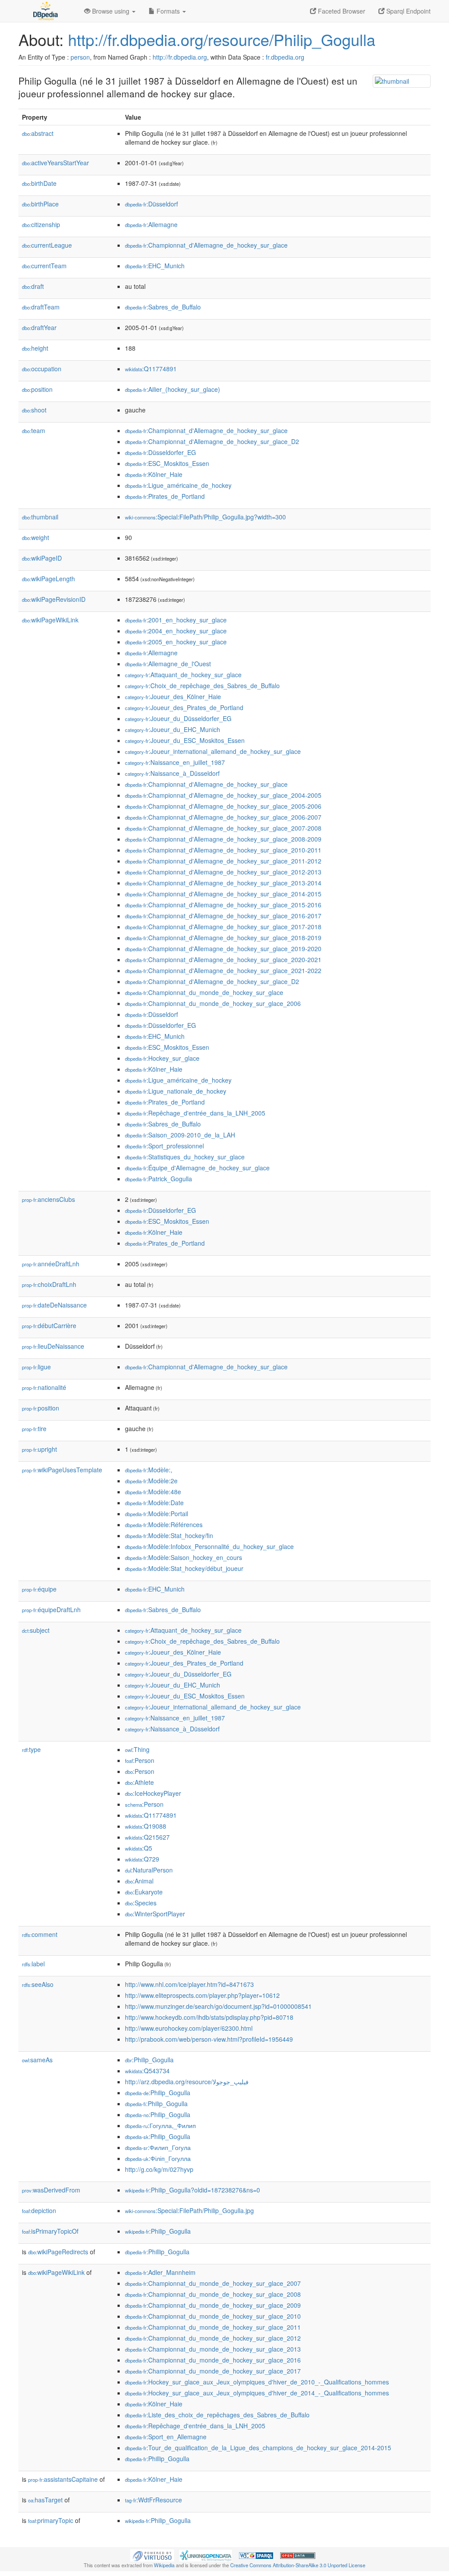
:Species (141, 1903)
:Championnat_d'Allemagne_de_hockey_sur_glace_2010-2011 (223, 850)
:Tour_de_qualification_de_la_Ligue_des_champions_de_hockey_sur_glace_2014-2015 (258, 2448)
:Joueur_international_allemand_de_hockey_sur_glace (213, 751)
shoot (34, 410)
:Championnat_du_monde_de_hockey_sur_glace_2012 (213, 2338)
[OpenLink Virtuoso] (152, 2555)
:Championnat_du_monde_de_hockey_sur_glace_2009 (213, 2305)
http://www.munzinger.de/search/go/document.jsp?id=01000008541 (218, 2006)
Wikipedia (164, 2565)
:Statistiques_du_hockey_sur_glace (185, 1157)
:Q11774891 (151, 369)
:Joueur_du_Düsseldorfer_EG (178, 718)
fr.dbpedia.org (285, 57)
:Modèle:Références (164, 1524)
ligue (36, 1367)
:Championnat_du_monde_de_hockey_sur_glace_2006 (213, 1003)
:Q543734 (147, 2071)
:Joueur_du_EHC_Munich (173, 729)
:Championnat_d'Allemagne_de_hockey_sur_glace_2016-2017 (223, 916)
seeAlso (38, 1984)
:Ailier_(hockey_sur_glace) (173, 389)
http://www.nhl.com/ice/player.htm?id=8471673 (189, 1984)
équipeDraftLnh (51, 1610)
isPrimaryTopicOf (50, 2231)
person (80, 57)
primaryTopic (51, 2520)
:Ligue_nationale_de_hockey (176, 1091)
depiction (39, 2210)
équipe (39, 1589)
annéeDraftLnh (51, 1264)
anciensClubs (48, 1199)
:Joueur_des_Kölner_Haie (173, 696)
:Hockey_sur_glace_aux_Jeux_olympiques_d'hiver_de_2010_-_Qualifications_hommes (257, 2382)
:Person (140, 1760)
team (34, 430)
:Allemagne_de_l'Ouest (168, 664)
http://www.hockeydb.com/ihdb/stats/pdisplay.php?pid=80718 (209, 2017)
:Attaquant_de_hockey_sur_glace (183, 675)
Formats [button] (168, 11)
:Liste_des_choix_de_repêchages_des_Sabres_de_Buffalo (217, 2415)
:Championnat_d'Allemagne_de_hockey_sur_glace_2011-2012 (223, 861)
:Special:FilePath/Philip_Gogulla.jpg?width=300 (205, 517)
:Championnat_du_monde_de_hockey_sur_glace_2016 (213, 2360)
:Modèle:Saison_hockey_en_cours (184, 1557)
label (33, 1964)
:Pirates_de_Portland (165, 496)
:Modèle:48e (153, 1492)
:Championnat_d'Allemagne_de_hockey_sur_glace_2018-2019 (223, 938)
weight (36, 537)
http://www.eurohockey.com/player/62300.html (189, 2028)
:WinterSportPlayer (155, 1914)
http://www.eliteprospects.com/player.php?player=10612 (202, 1995)
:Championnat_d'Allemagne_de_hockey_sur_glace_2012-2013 (223, 872)
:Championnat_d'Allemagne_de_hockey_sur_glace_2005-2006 (223, 806)
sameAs (37, 2060)
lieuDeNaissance (53, 1346)
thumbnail (40, 517)
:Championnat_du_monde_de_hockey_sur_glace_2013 (213, 2349)
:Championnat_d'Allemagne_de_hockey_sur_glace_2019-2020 (223, 949)
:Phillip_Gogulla (157, 2252)
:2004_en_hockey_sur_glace (176, 631)
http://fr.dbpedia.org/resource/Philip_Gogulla (222, 39)
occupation (42, 369)
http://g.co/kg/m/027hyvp (159, 2169)
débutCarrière (49, 1325)
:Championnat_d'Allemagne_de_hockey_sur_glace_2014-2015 (223, 894)
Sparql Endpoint (408, 11)
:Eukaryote (144, 1892)
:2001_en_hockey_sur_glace (176, 620)
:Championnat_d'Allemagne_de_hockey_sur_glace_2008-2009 (223, 839)
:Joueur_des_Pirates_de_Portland (184, 707)
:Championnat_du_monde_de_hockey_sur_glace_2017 (213, 2371)
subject (36, 1630)
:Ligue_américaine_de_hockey (178, 485)
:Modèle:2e (151, 1481)
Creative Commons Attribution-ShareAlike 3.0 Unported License (298, 2565)
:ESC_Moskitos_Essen (167, 463)
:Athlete (139, 1782)
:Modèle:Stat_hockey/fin (169, 1535)
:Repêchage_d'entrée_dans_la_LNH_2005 (195, 1113)
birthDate (39, 183)
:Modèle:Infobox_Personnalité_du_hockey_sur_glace (209, 1546)
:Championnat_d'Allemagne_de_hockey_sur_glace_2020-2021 (223, 959)
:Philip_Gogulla (149, 2060)
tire (34, 1428)
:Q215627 (147, 1837)
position (37, 389)
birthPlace (40, 204)
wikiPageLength (48, 579)
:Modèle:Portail (157, 1514)
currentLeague (47, 245)
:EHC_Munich (155, 266)
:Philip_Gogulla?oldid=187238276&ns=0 (192, 2190)
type (31, 1749)
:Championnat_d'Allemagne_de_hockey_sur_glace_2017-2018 (223, 927)
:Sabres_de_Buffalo (163, 307)
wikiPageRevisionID (54, 599)
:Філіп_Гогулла (158, 2158)
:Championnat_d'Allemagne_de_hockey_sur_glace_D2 (212, 441)
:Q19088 (146, 1826)
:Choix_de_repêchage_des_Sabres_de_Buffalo (202, 686)
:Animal (139, 1881)
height (35, 348)
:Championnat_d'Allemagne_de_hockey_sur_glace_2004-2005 (223, 795)
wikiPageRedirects (58, 2252)
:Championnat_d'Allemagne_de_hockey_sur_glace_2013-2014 (223, 883)
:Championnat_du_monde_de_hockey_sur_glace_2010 (213, 2316)
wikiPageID (42, 558)
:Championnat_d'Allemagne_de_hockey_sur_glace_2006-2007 (223, 817)
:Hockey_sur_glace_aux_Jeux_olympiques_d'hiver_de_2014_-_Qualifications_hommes (257, 2393)
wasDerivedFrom (51, 2190)
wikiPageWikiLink (50, 620)
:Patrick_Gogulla (159, 1179)
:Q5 (139, 1848)
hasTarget (45, 2500)
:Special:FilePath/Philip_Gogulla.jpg (189, 2210)
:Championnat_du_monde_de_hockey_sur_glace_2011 (213, 2327)
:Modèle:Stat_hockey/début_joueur (184, 1568)
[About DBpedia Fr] (45, 11)
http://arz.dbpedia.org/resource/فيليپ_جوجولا (187, 2082)
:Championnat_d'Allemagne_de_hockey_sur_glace (206, 245)
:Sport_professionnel (164, 1146)
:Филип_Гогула (158, 2147)
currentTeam (44, 266)
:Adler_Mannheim (160, 2272)
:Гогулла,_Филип (160, 2125)
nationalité (44, 1387)
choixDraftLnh (49, 1284)
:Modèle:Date (154, 1503)
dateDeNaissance (54, 1305)
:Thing (137, 1749)
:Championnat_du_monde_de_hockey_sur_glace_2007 (213, 2283)
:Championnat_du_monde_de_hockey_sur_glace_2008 (213, 2294)
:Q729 (142, 1859)
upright (39, 1449)
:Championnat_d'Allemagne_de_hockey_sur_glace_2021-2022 (223, 970)
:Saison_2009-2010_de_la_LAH (180, 1135)
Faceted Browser (341, 11)
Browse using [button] (111, 11)
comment (40, 1934)
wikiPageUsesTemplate (62, 1470)
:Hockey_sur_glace (162, 1058)
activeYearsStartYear (55, 163)
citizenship (41, 224)
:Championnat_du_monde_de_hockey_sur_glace (204, 992)
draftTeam (41, 307)
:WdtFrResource (153, 2500)
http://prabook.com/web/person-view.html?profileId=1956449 (209, 2039)
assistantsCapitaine (63, 2479)
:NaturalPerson (149, 1870)
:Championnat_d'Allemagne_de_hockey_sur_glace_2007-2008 (223, 828)
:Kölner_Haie (154, 474)
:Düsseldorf (151, 204)
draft (33, 286)
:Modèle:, (149, 1470)
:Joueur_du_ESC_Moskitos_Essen (185, 740)
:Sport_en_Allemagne (166, 2437)
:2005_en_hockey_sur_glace (176, 642)
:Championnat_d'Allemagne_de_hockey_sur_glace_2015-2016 (223, 905)
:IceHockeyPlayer (153, 1793)
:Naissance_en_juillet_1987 (175, 762)
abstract (38, 133)
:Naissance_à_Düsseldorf (172, 773)
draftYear (39, 327)
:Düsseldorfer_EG (160, 452)
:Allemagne (151, 224)
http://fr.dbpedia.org (180, 57)
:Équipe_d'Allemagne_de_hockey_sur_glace (197, 1168)
